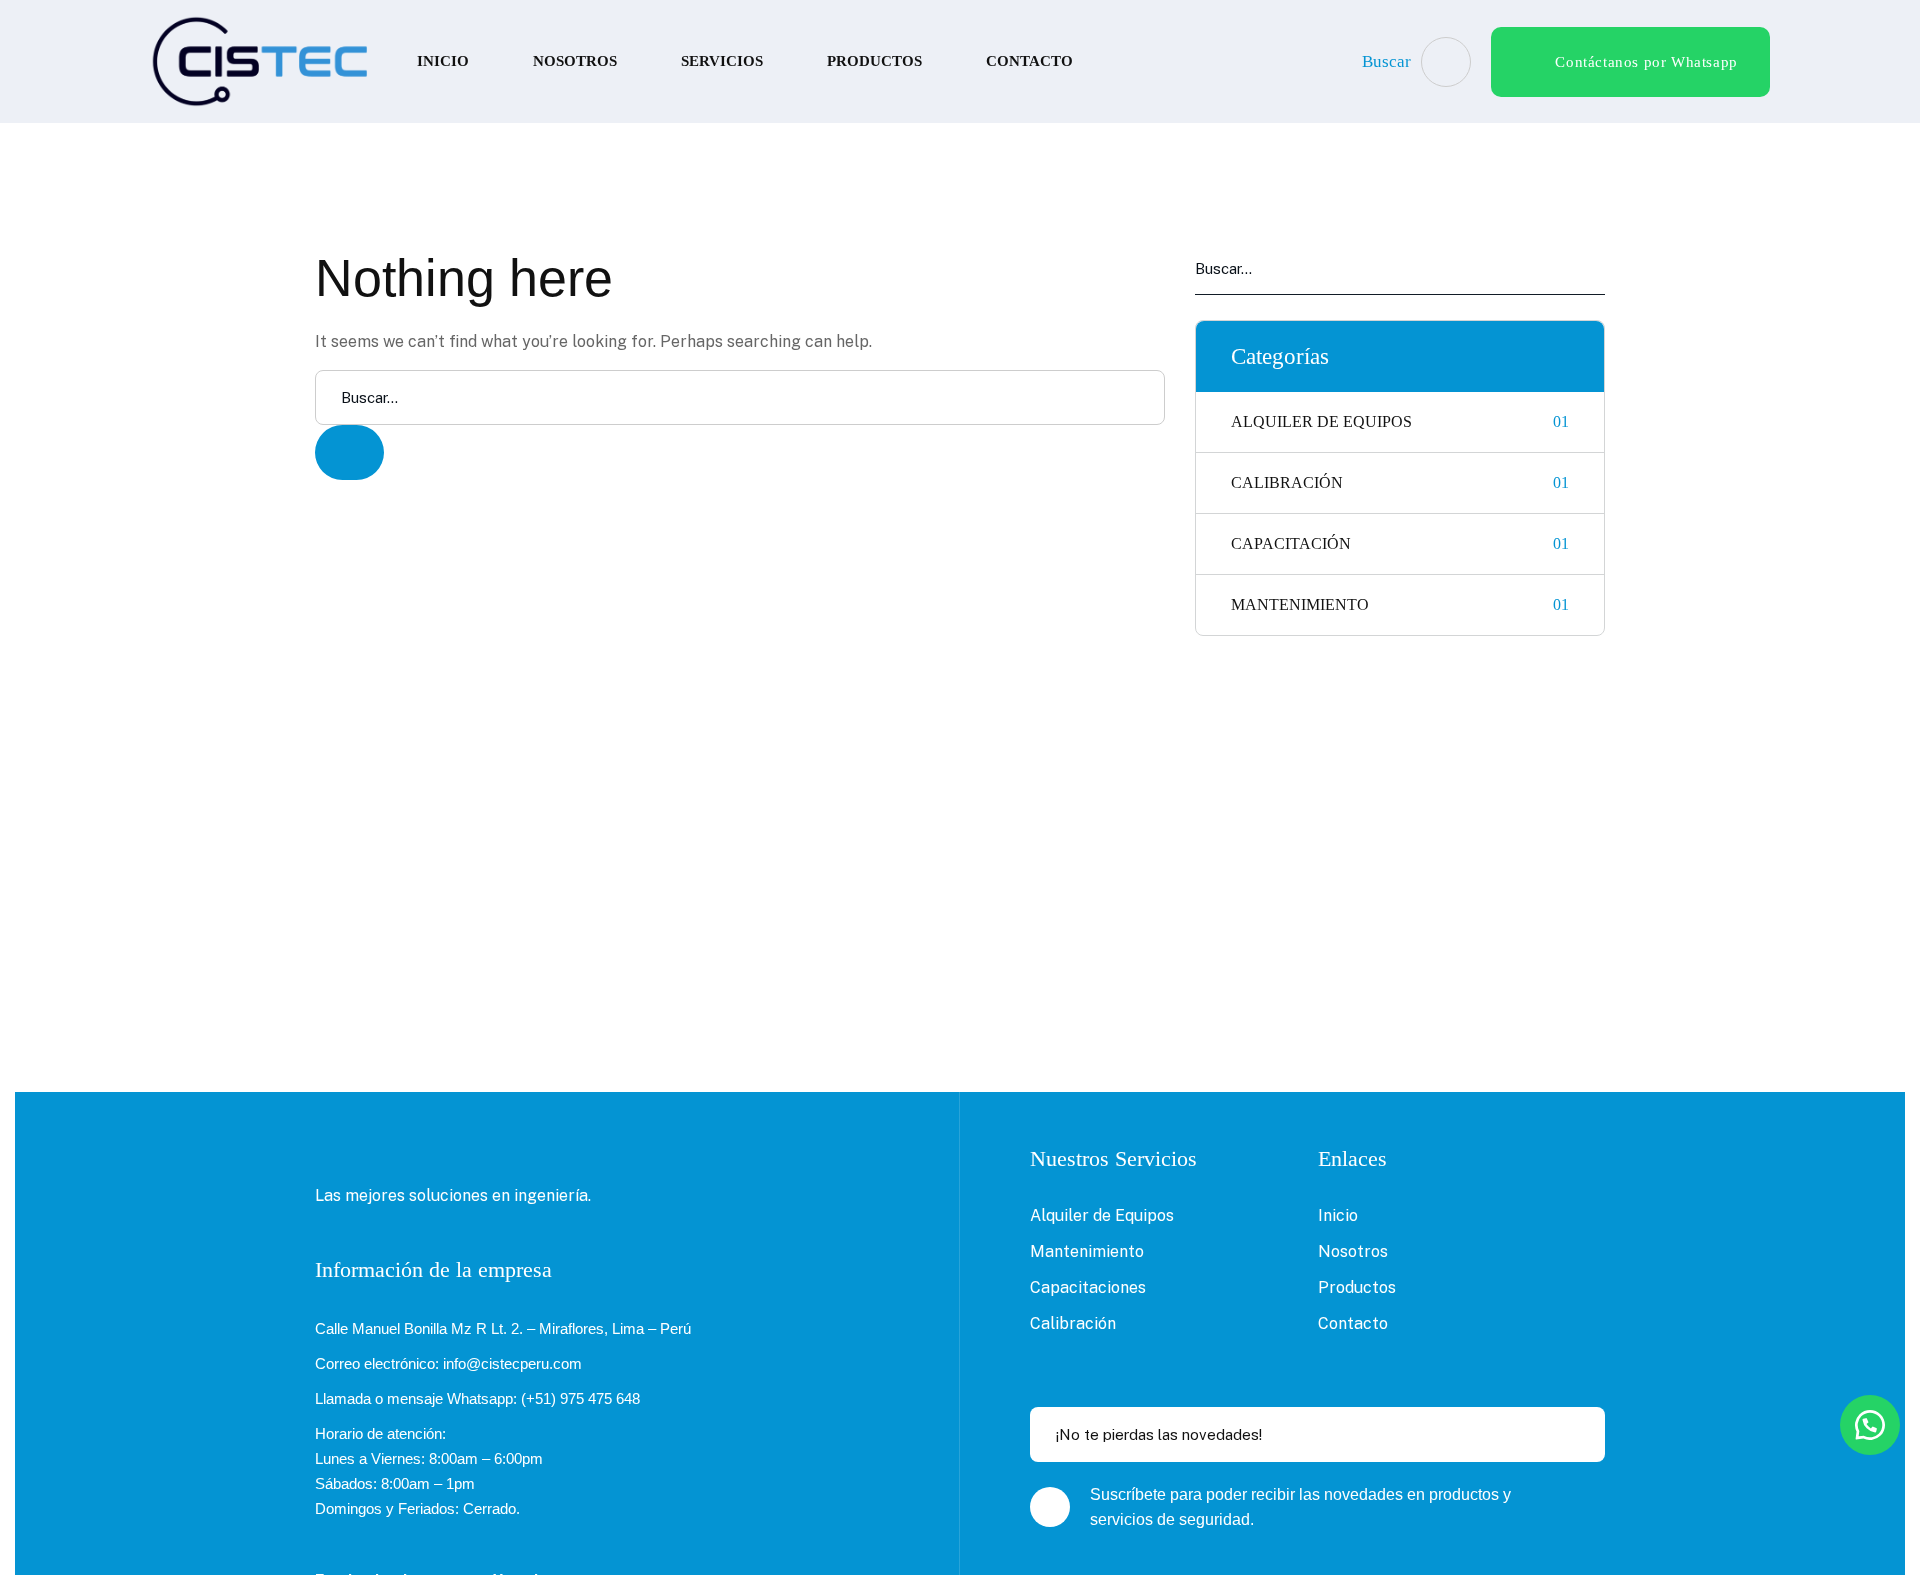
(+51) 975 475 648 (580, 1398)
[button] (1870, 1425)
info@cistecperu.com (512, 1363)
